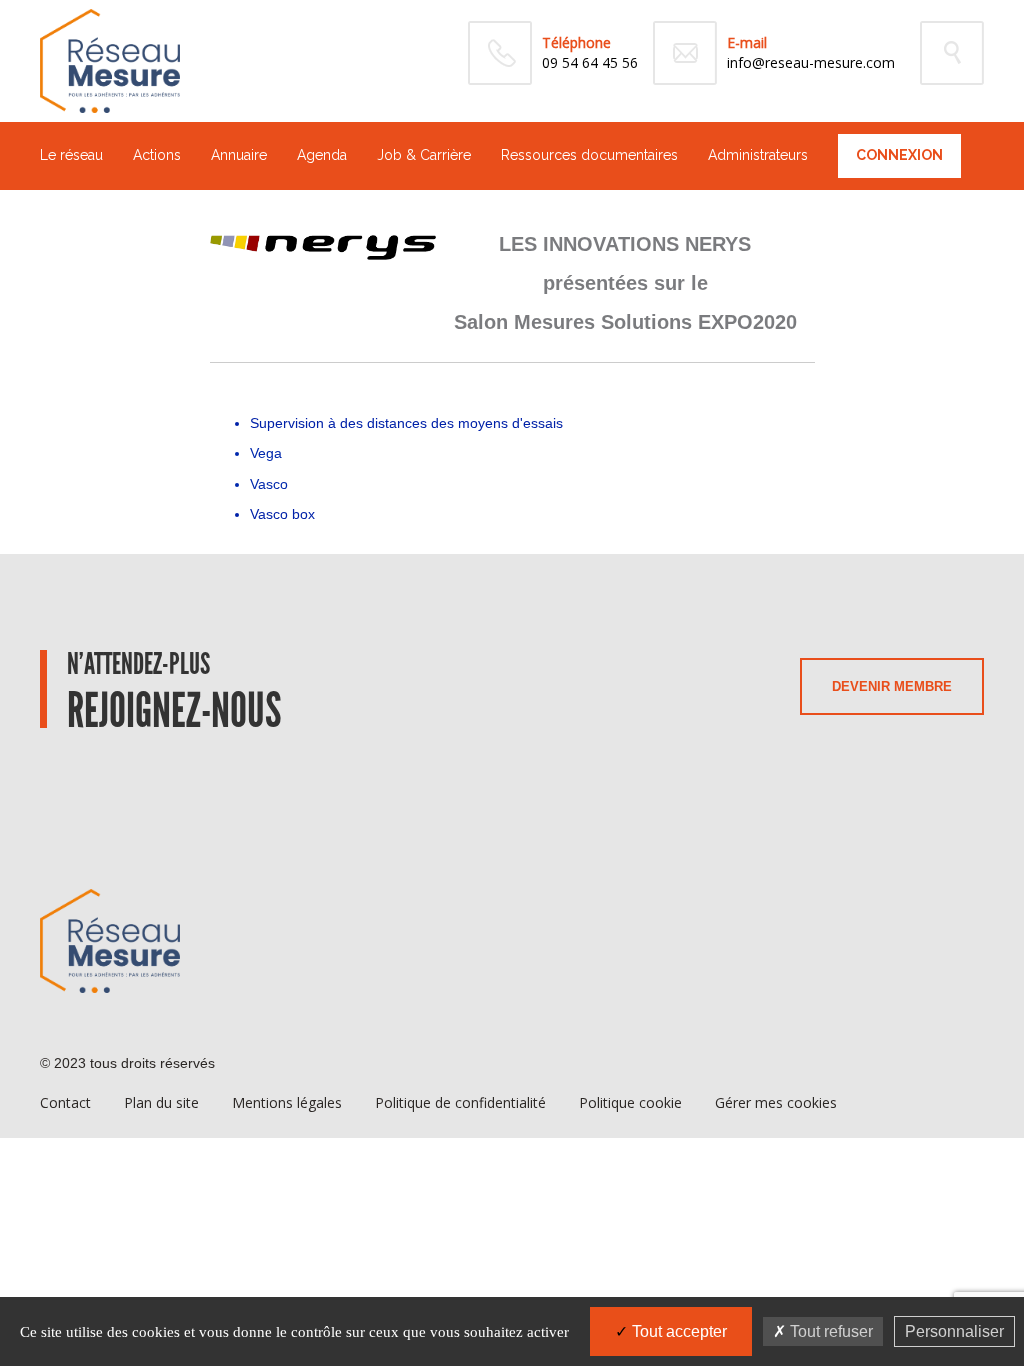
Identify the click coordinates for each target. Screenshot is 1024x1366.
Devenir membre (892, 686)
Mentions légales (287, 1102)
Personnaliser (954, 1331)
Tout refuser (829, 1331)
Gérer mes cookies (776, 1102)
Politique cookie (630, 1102)
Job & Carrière (424, 155)
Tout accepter (677, 1331)
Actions (157, 155)
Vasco (269, 484)
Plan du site (161, 1102)
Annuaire (239, 155)
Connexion (899, 155)
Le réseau (71, 155)
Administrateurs (758, 155)
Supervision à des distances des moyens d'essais (406, 423)
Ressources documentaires (589, 155)
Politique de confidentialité (460, 1102)
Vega (266, 453)
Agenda (322, 155)
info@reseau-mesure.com (811, 62)
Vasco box (282, 514)
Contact (65, 1102)
